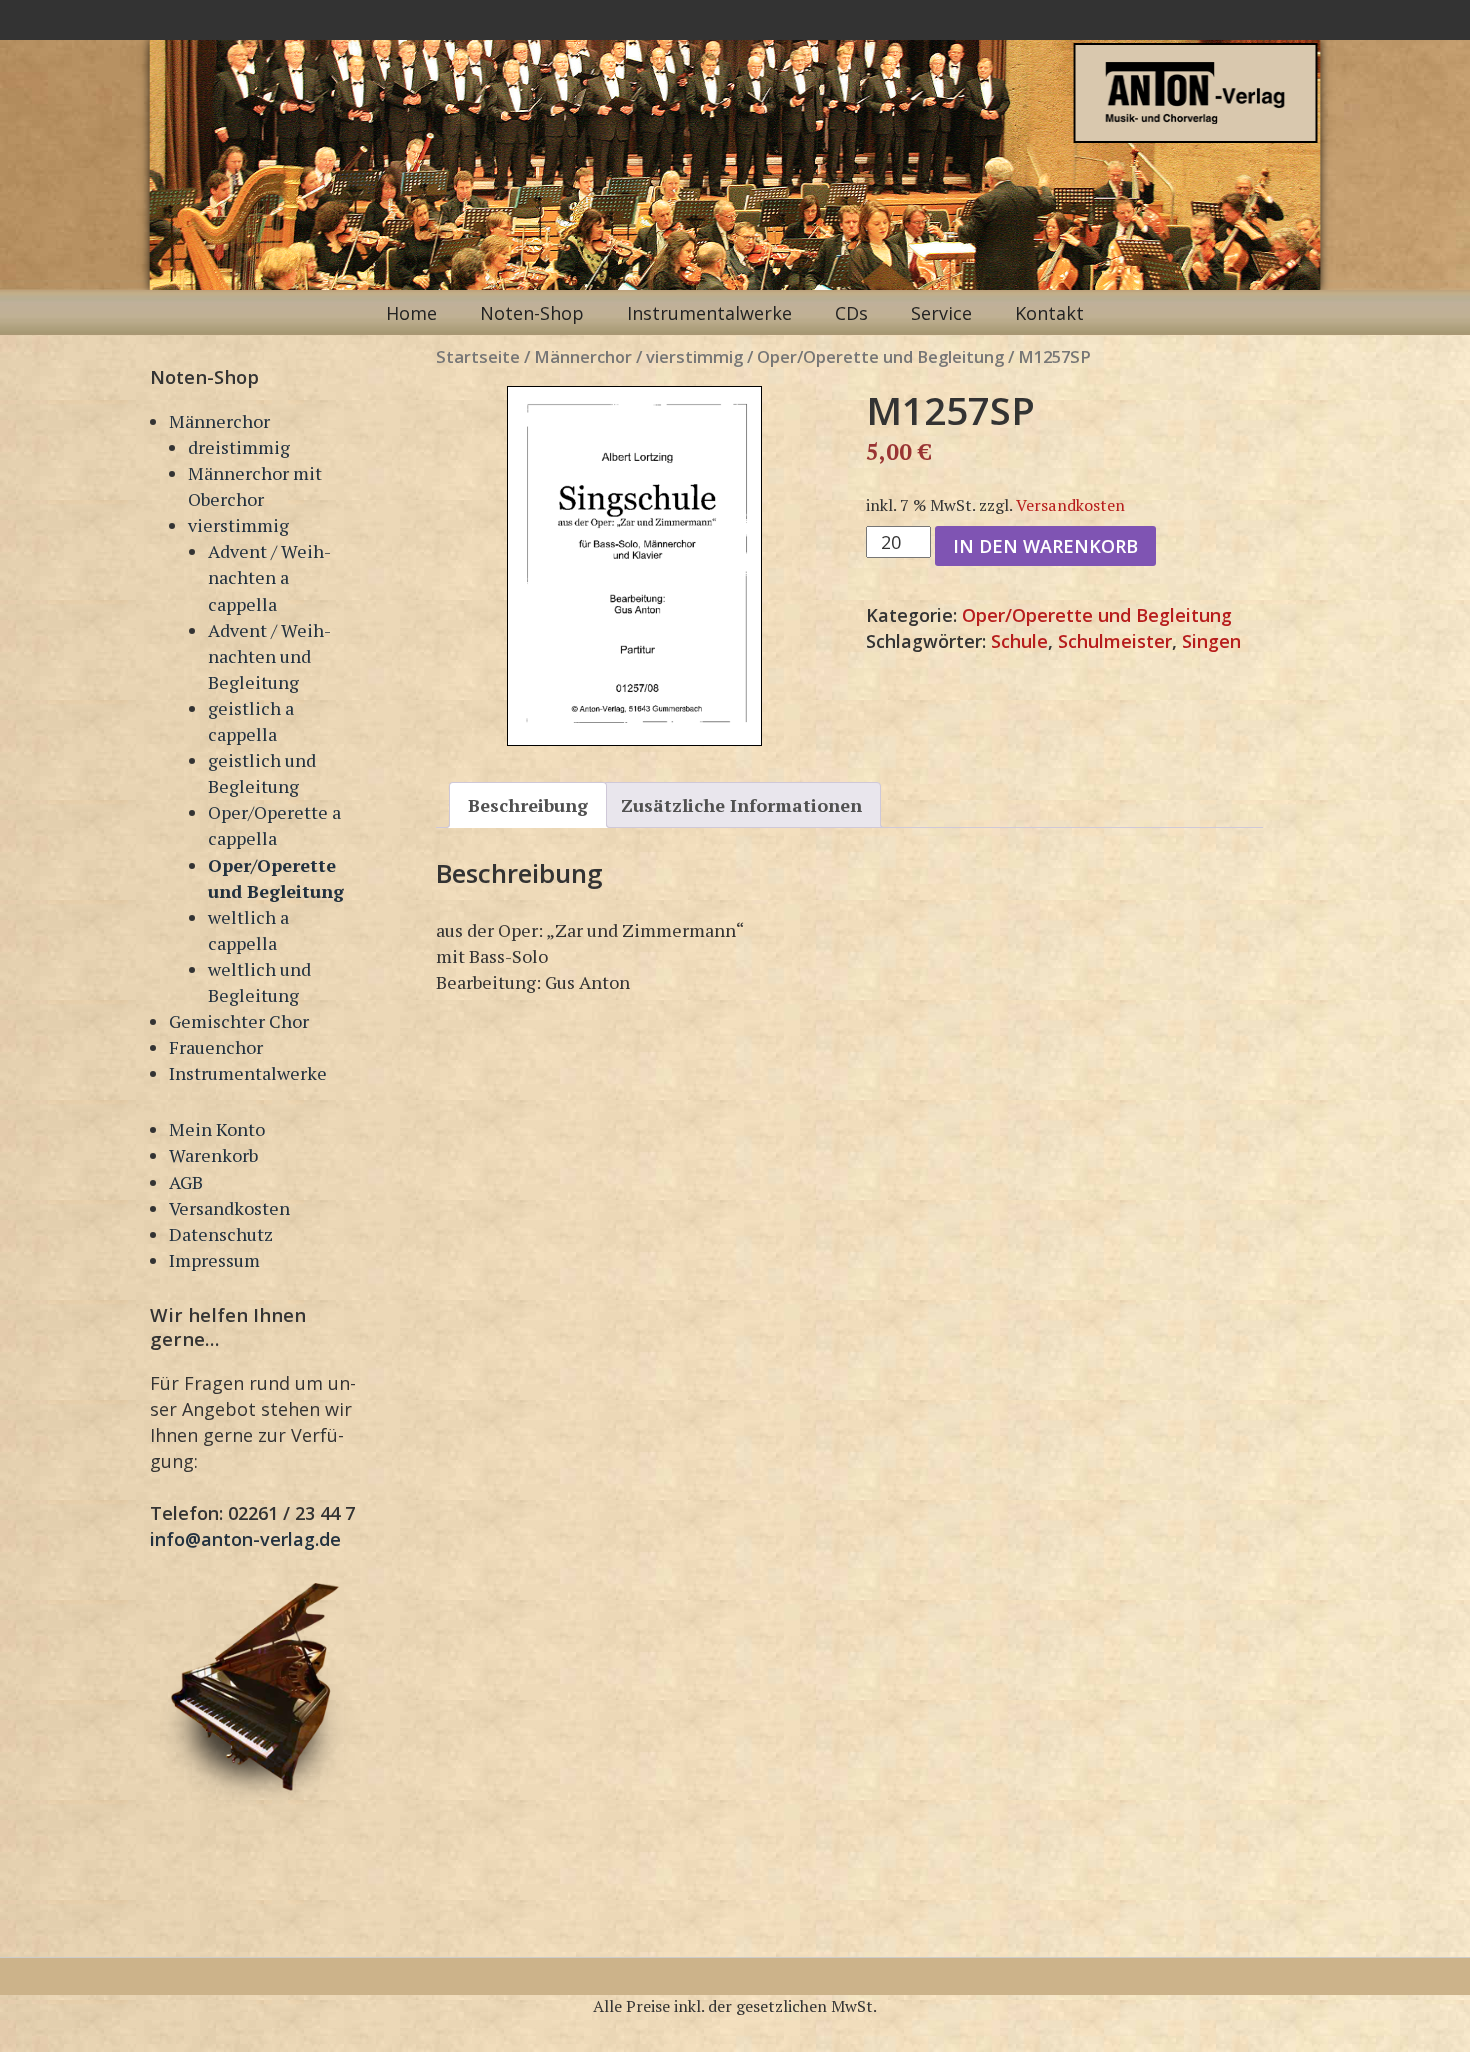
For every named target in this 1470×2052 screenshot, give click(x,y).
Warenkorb (213, 1155)
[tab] (528, 805)
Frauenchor (216, 1047)
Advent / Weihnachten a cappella (269, 577)
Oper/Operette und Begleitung (880, 356)
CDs (851, 313)
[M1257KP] (634, 566)
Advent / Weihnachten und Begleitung (269, 656)
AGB (186, 1182)
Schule (1019, 641)
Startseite (478, 356)
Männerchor (219, 421)
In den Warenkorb (1045, 546)
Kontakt (1049, 313)
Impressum (214, 1260)
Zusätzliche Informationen (741, 805)
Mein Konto (217, 1129)
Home (411, 313)
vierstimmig (238, 525)
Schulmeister (1115, 641)
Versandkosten (229, 1208)
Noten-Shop (532, 313)
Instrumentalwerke (709, 313)
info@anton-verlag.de (245, 1539)
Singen (1211, 641)
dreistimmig (239, 447)
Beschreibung (528, 805)
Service (941, 313)
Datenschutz (221, 1234)
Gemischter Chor (239, 1021)
